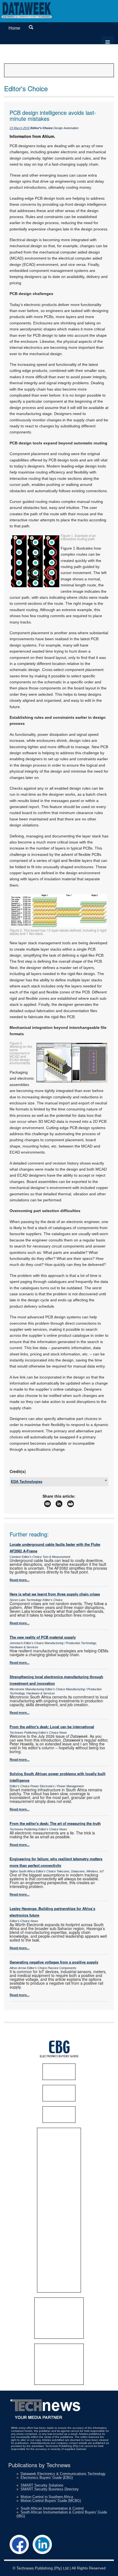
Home (14, 28)
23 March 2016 (20, 128)
